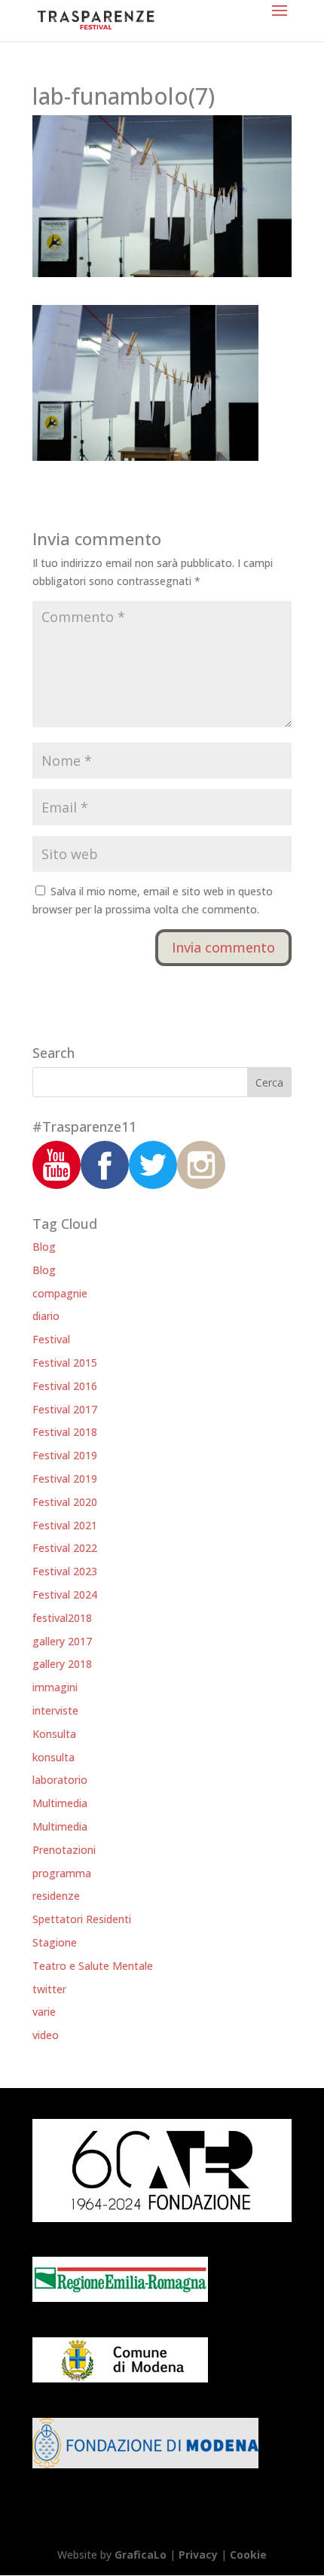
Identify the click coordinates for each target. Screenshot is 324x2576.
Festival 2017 (65, 1409)
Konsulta (54, 1734)
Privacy (198, 2555)
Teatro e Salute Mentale (93, 1966)
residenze (56, 1896)
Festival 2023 (65, 1571)
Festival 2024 (65, 1594)
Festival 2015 (65, 1363)
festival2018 (62, 1618)
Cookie (248, 2555)
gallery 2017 (62, 1641)
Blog (44, 1247)
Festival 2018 (65, 1432)
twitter (49, 1989)
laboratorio (60, 1780)
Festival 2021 (65, 1525)
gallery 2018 (62, 1664)
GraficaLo (142, 2555)
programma (62, 1873)
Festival (51, 1339)
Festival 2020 (65, 1502)
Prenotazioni (64, 1850)
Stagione (55, 1942)
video (46, 2035)
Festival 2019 (65, 1455)
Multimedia (60, 1803)
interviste (55, 1710)
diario (46, 1316)
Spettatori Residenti (82, 1919)
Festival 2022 (65, 1548)
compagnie (60, 1293)
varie (44, 2012)
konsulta (53, 1757)
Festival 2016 (65, 1386)
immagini (55, 1687)
